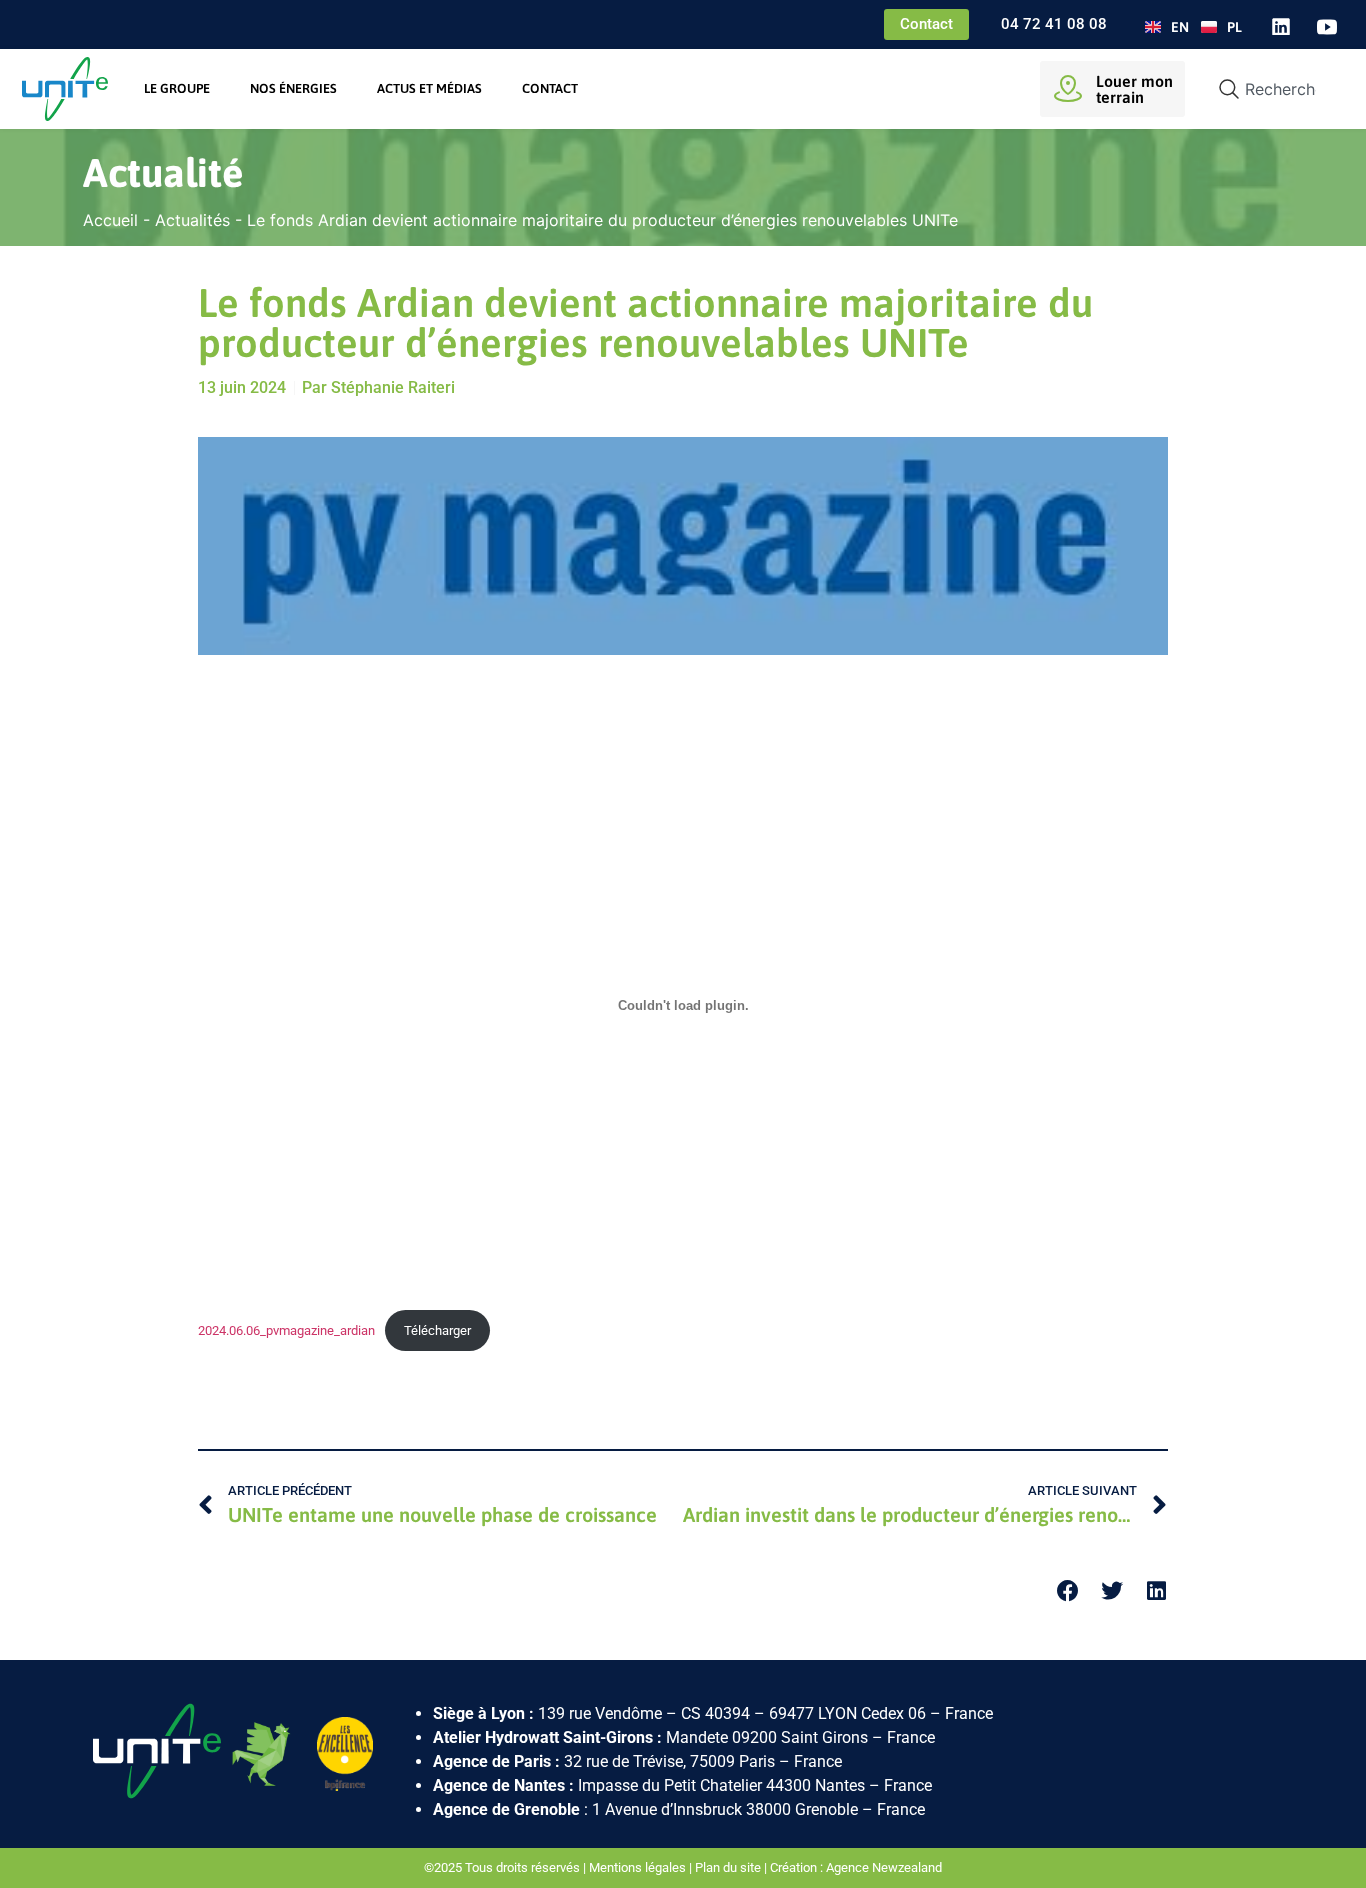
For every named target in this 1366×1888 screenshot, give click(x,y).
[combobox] (1272, 89)
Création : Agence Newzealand (856, 1867)
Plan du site (728, 1867)
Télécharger (437, 1330)
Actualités (192, 220)
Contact (550, 88)
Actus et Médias (429, 88)
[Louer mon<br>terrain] (1068, 89)
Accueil (110, 220)
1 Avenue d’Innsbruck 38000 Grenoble (725, 1809)
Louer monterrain (1134, 89)
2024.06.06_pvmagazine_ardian (286, 1330)
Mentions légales (637, 1867)
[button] (1068, 1591)
